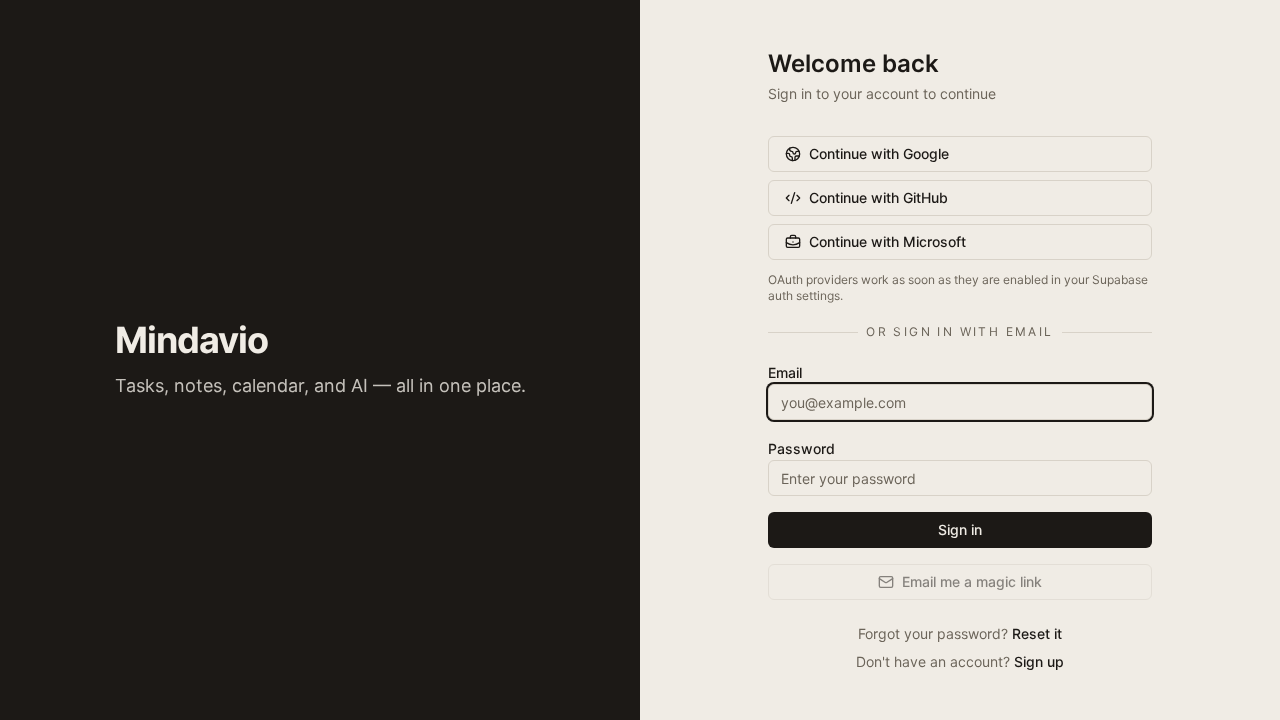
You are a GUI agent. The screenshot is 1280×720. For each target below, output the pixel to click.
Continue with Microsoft (887, 241)
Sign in (960, 529)
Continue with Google (879, 153)
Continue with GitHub (878, 197)
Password (801, 448)
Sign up (1039, 661)
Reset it (1037, 633)
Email (785, 372)
